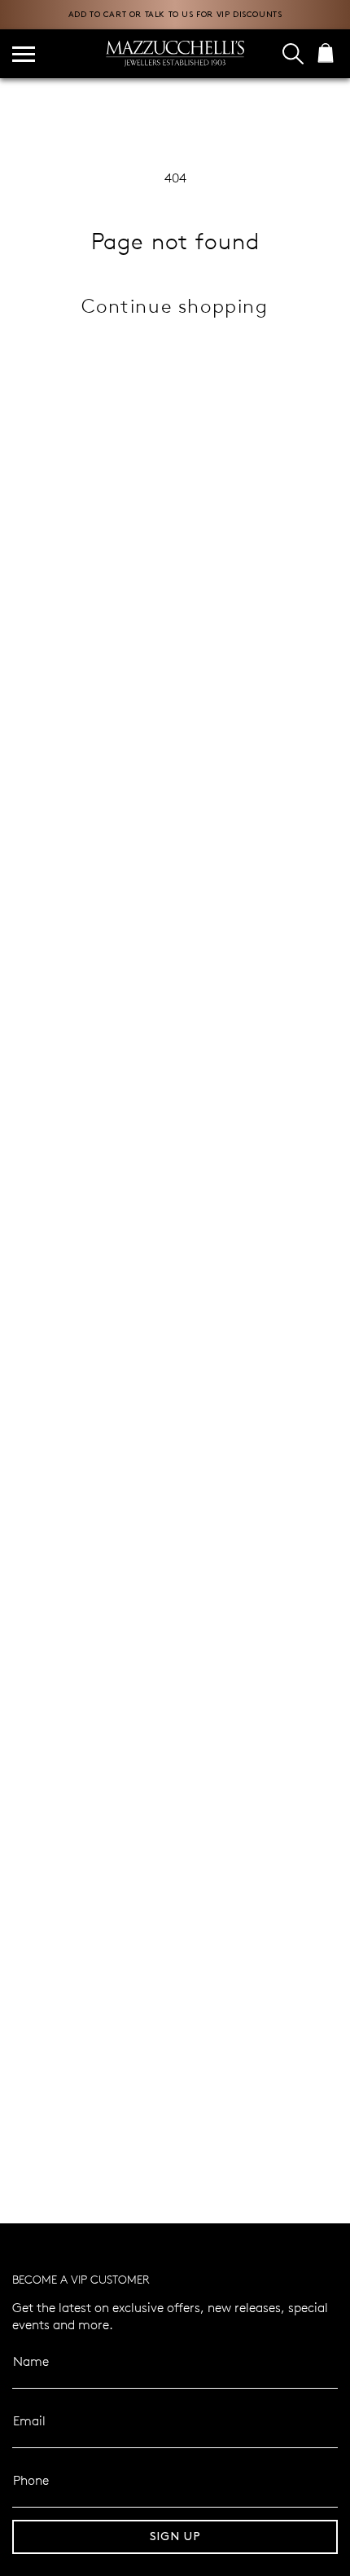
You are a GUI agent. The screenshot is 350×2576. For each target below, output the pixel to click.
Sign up (175, 2537)
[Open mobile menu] (24, 54)
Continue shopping (175, 305)
